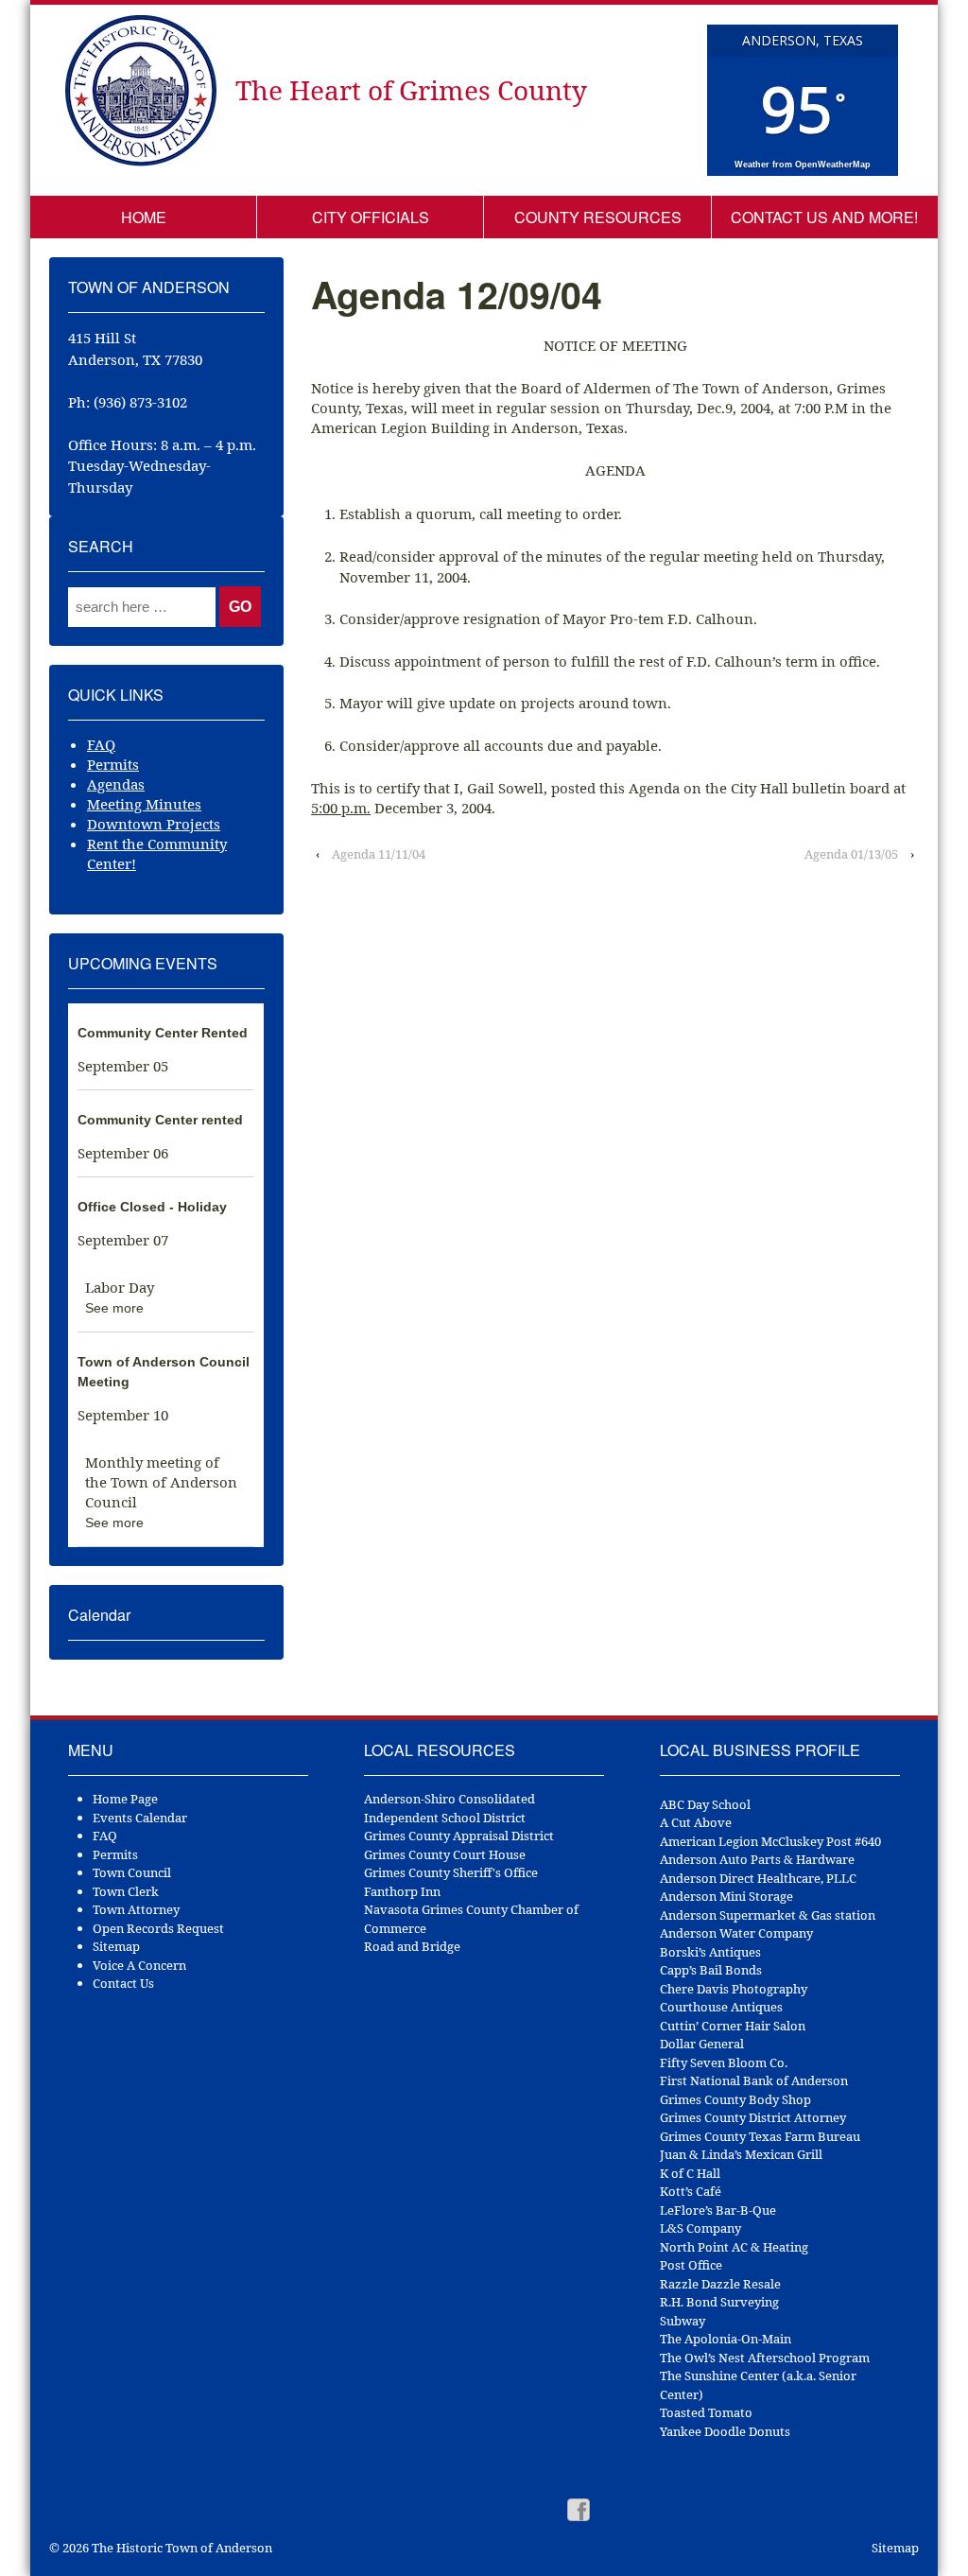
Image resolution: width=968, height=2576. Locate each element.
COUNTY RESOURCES (598, 217)
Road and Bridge (412, 1946)
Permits (113, 764)
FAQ (101, 744)
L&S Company (700, 2228)
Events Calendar (140, 1818)
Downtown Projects (154, 824)
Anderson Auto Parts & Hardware (757, 1859)
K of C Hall (690, 2173)
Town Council (132, 1872)
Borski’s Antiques (710, 1952)
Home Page (125, 1799)
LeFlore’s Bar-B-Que (718, 2210)
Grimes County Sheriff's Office (451, 1872)
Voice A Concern (139, 1965)
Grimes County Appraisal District (459, 1836)
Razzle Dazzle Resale (720, 2284)
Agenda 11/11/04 (379, 854)
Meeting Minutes (144, 804)
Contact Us (123, 1983)
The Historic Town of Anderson (181, 2548)
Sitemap (116, 1946)
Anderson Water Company (736, 1933)
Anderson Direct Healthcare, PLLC (758, 1878)
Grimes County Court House (445, 1854)
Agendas (116, 784)
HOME (144, 217)
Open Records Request (158, 1928)
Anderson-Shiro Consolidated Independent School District (449, 1808)
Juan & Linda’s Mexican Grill (741, 2154)
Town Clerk (126, 1891)
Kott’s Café (691, 2191)
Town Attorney (136, 1909)
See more (114, 1308)
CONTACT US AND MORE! (824, 217)
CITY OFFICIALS (371, 217)
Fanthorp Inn (402, 1891)
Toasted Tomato (706, 2412)
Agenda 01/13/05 (851, 854)
